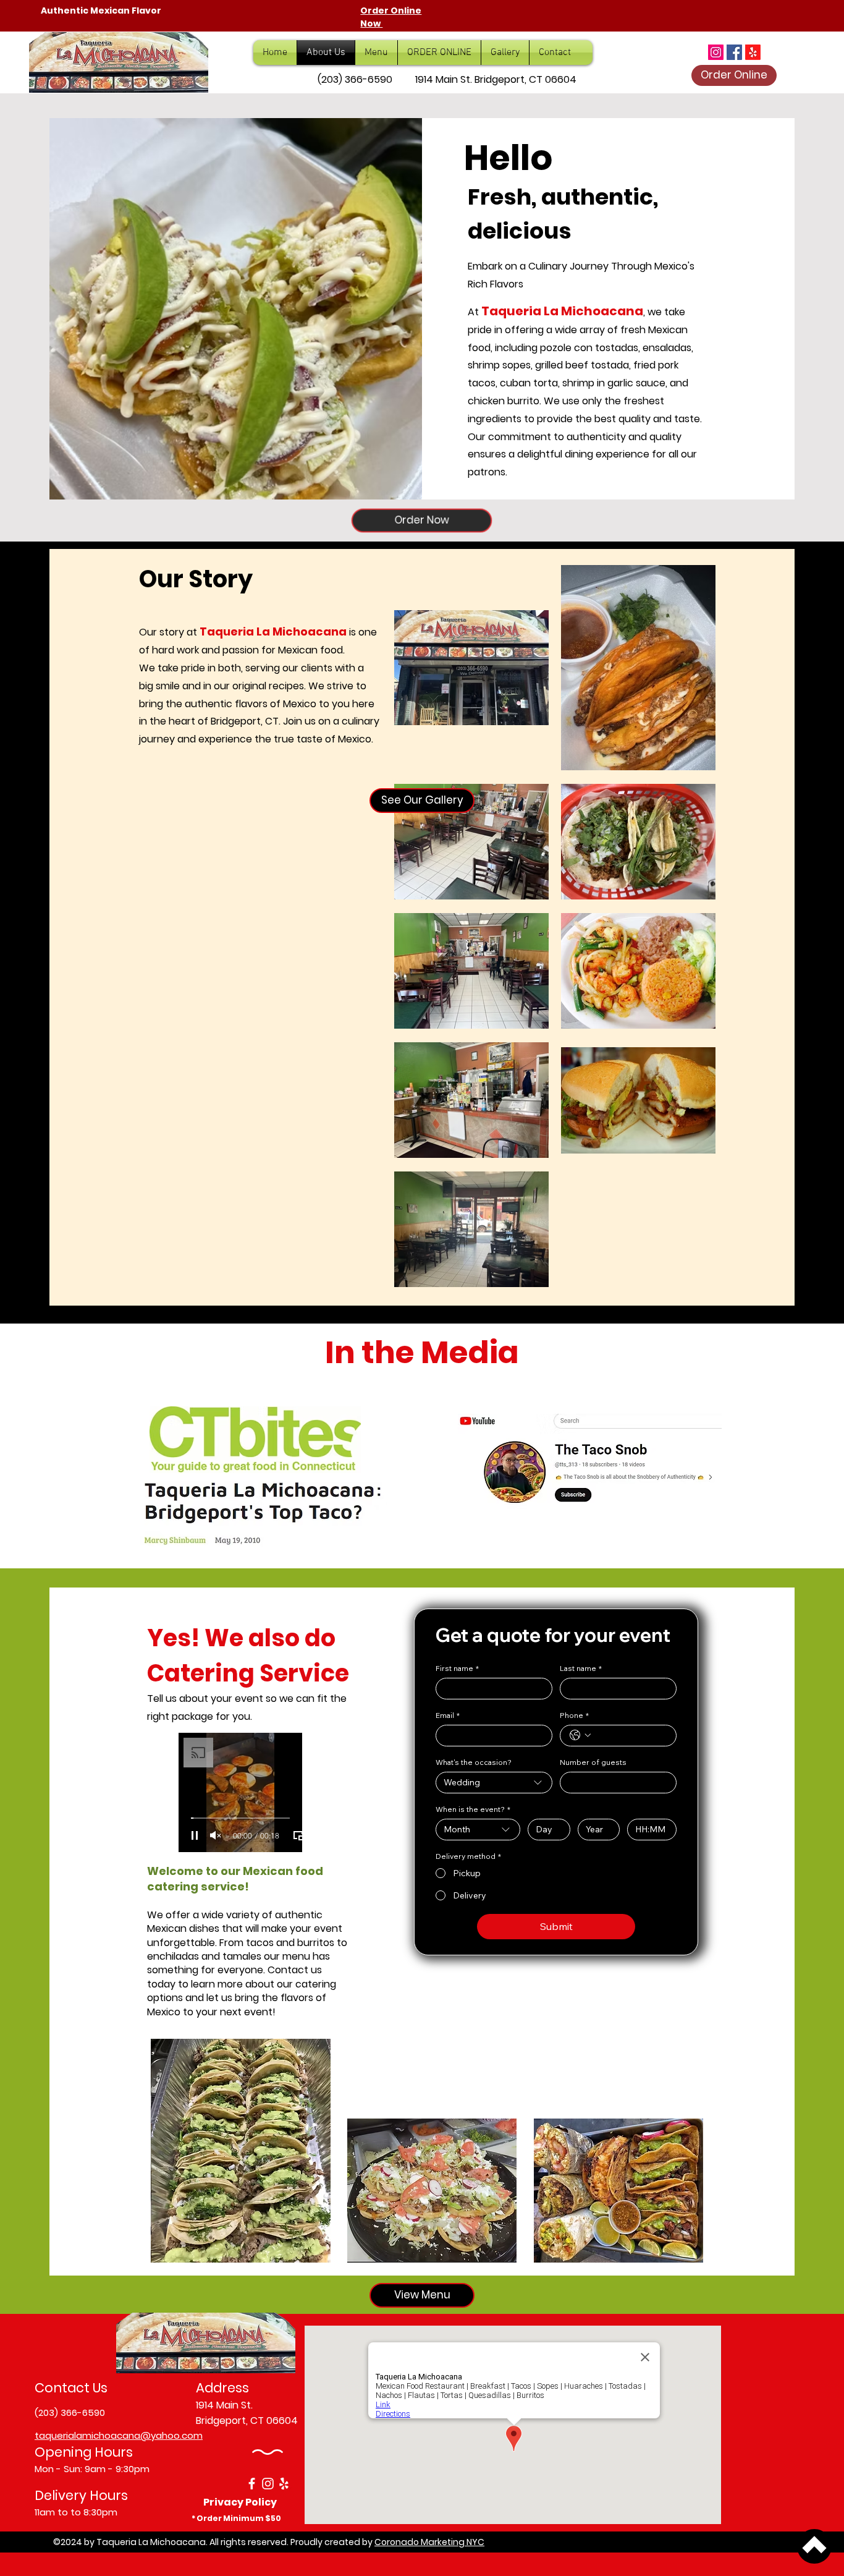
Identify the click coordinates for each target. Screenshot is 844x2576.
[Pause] (195, 1835)
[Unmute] (216, 1835)
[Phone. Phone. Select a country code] (580, 1735)
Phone (574, 1715)
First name (457, 1668)
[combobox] (494, 1783)
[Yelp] (284, 2484)
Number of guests (593, 1762)
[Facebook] (734, 52)
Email (448, 1715)
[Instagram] (716, 52)
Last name (581, 1668)
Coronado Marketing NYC (429, 2542)
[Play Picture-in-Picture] (298, 1835)
